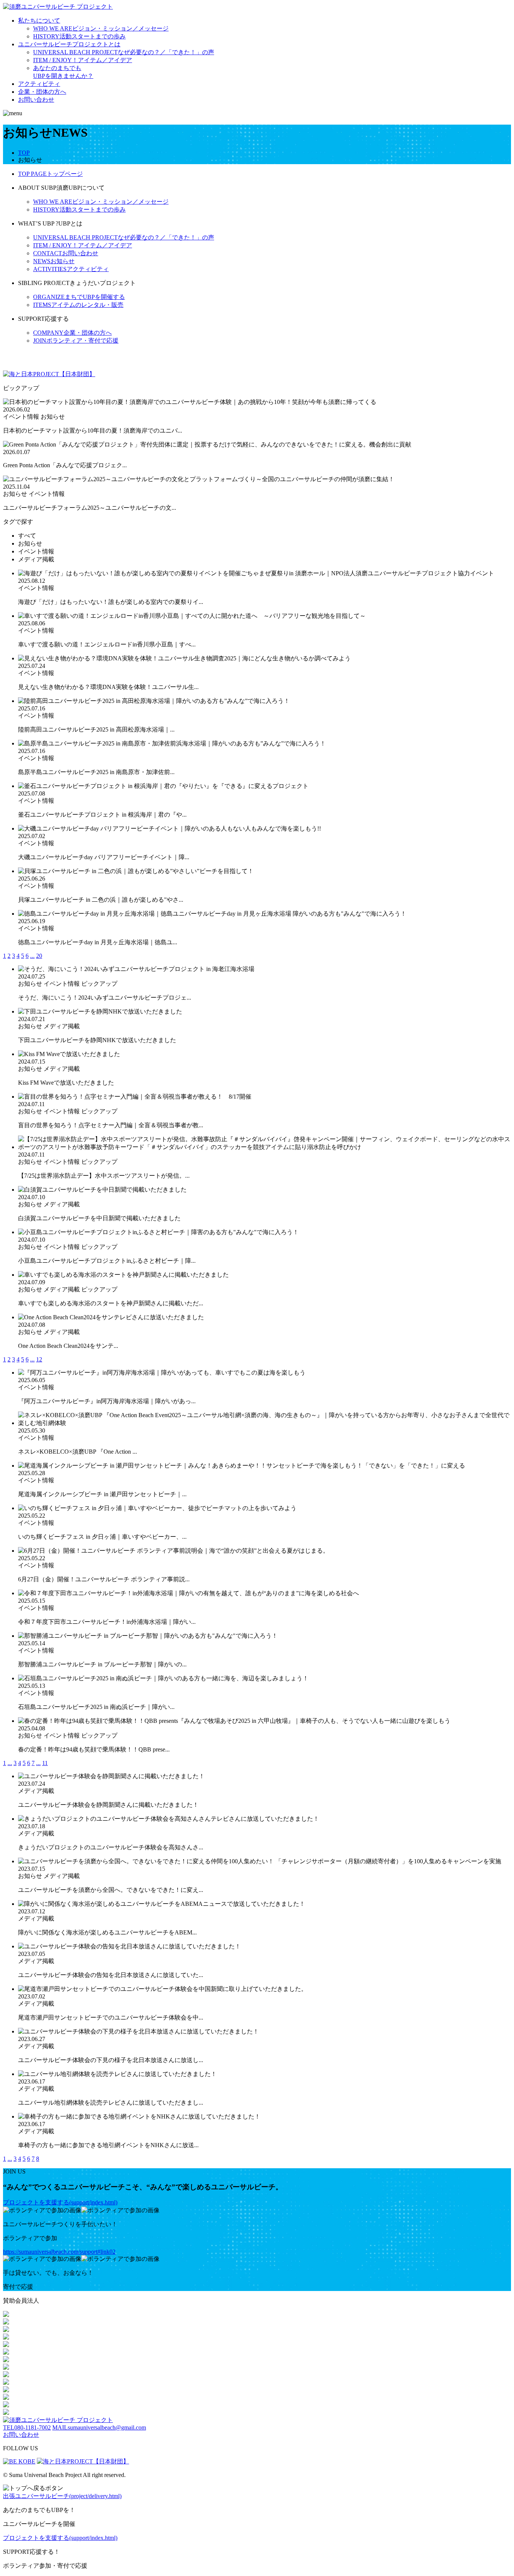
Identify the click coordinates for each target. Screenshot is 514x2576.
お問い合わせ (36, 100)
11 (45, 1763)
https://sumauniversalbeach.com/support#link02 (59, 2252)
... (32, 956)
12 (39, 1359)
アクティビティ (39, 84)
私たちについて (39, 21)
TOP (24, 153)
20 (39, 956)
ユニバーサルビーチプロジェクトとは (69, 44)
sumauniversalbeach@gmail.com (99, 2427)
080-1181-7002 (27, 2427)
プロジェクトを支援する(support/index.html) (60, 2202)
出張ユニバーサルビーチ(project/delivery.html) (62, 2496)
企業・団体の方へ (42, 92)
